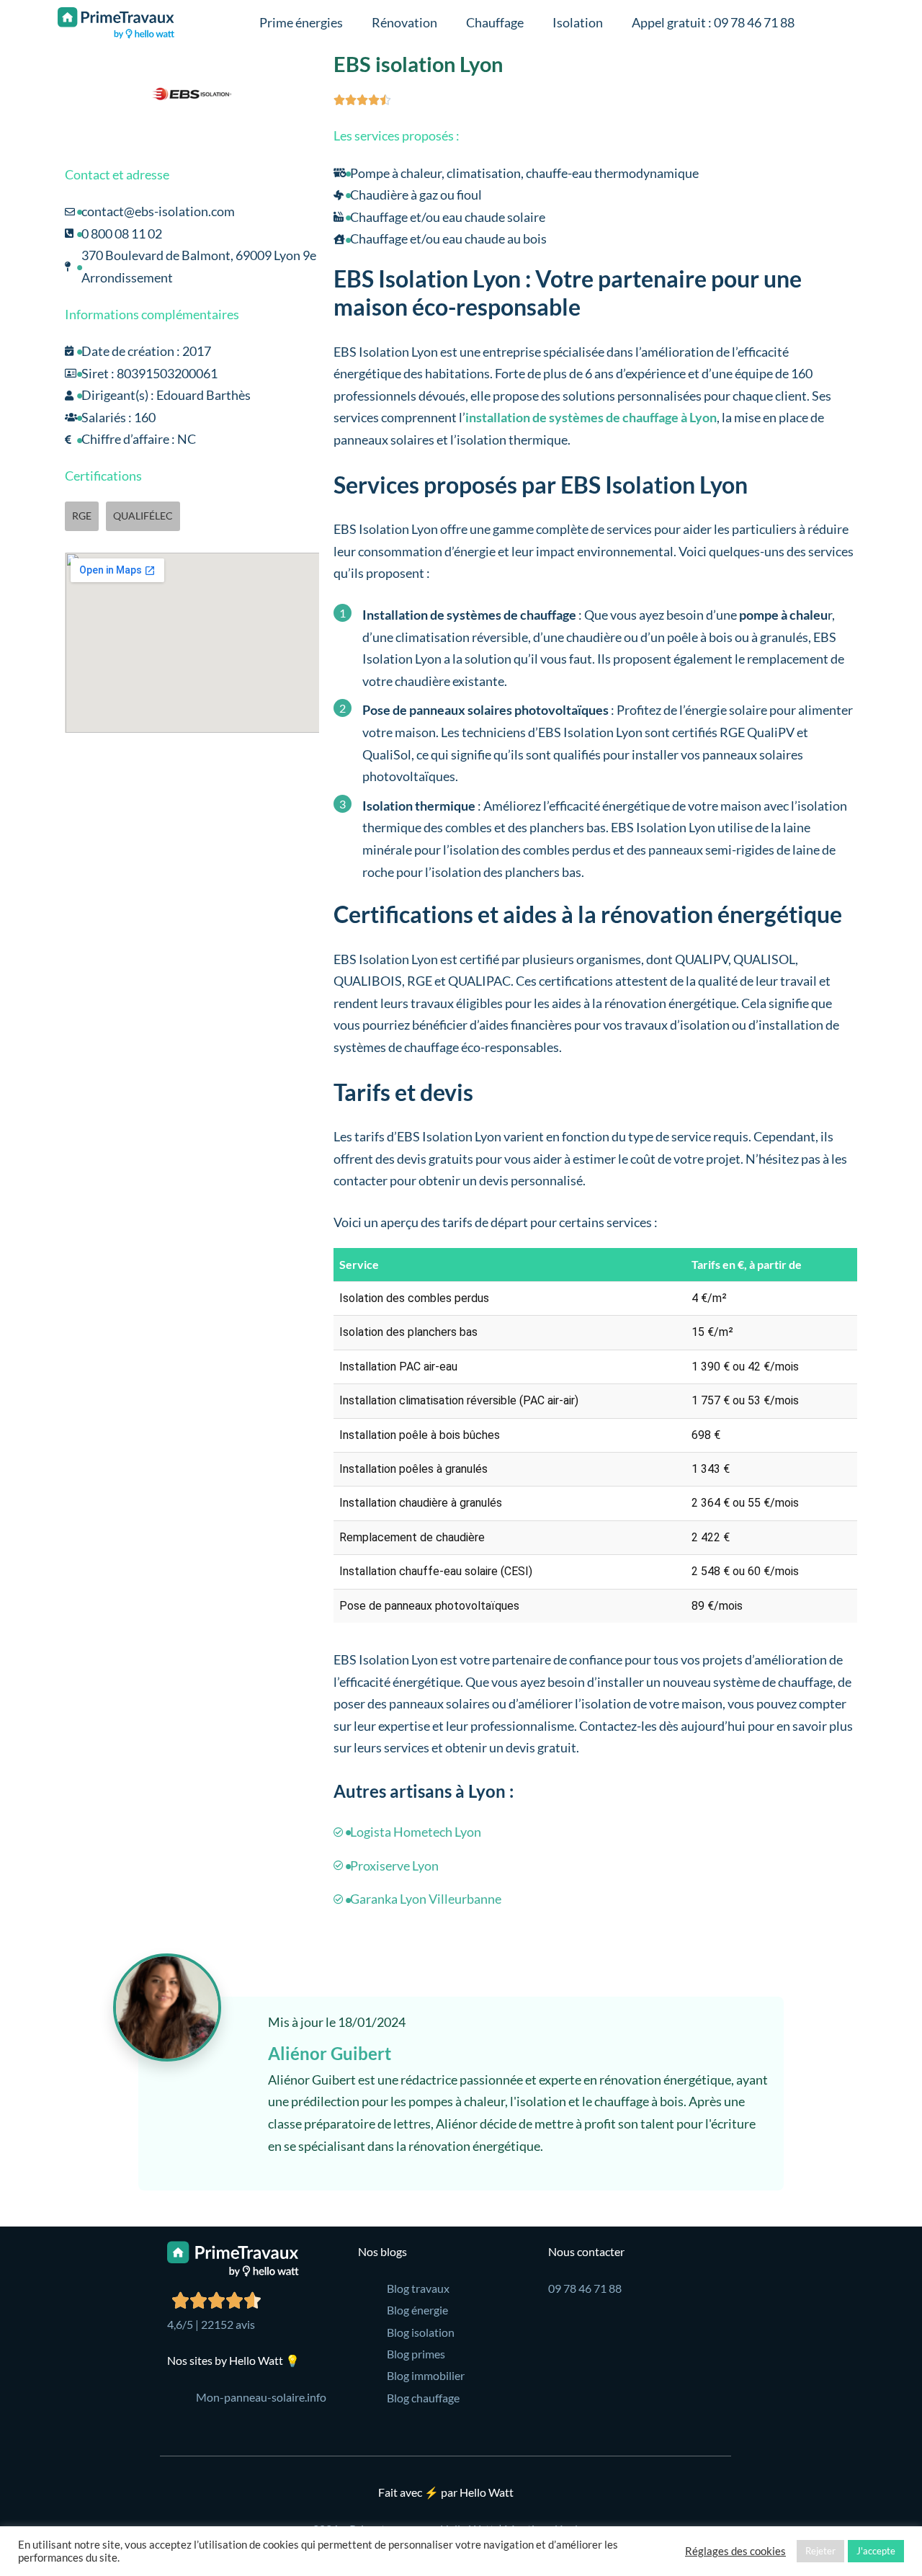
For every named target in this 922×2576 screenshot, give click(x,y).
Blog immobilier (426, 2375)
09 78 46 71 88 (585, 2288)
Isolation (578, 22)
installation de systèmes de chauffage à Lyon (591, 417)
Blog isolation (421, 2332)
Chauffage (495, 22)
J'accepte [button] (876, 2551)
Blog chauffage (423, 2398)
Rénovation (404, 22)
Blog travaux (418, 2288)
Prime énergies (301, 22)
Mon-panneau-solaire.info (261, 2397)
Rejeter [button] (820, 2551)
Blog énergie (417, 2310)
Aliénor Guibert (330, 2053)
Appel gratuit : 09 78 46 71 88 (713, 22)
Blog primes (416, 2354)
